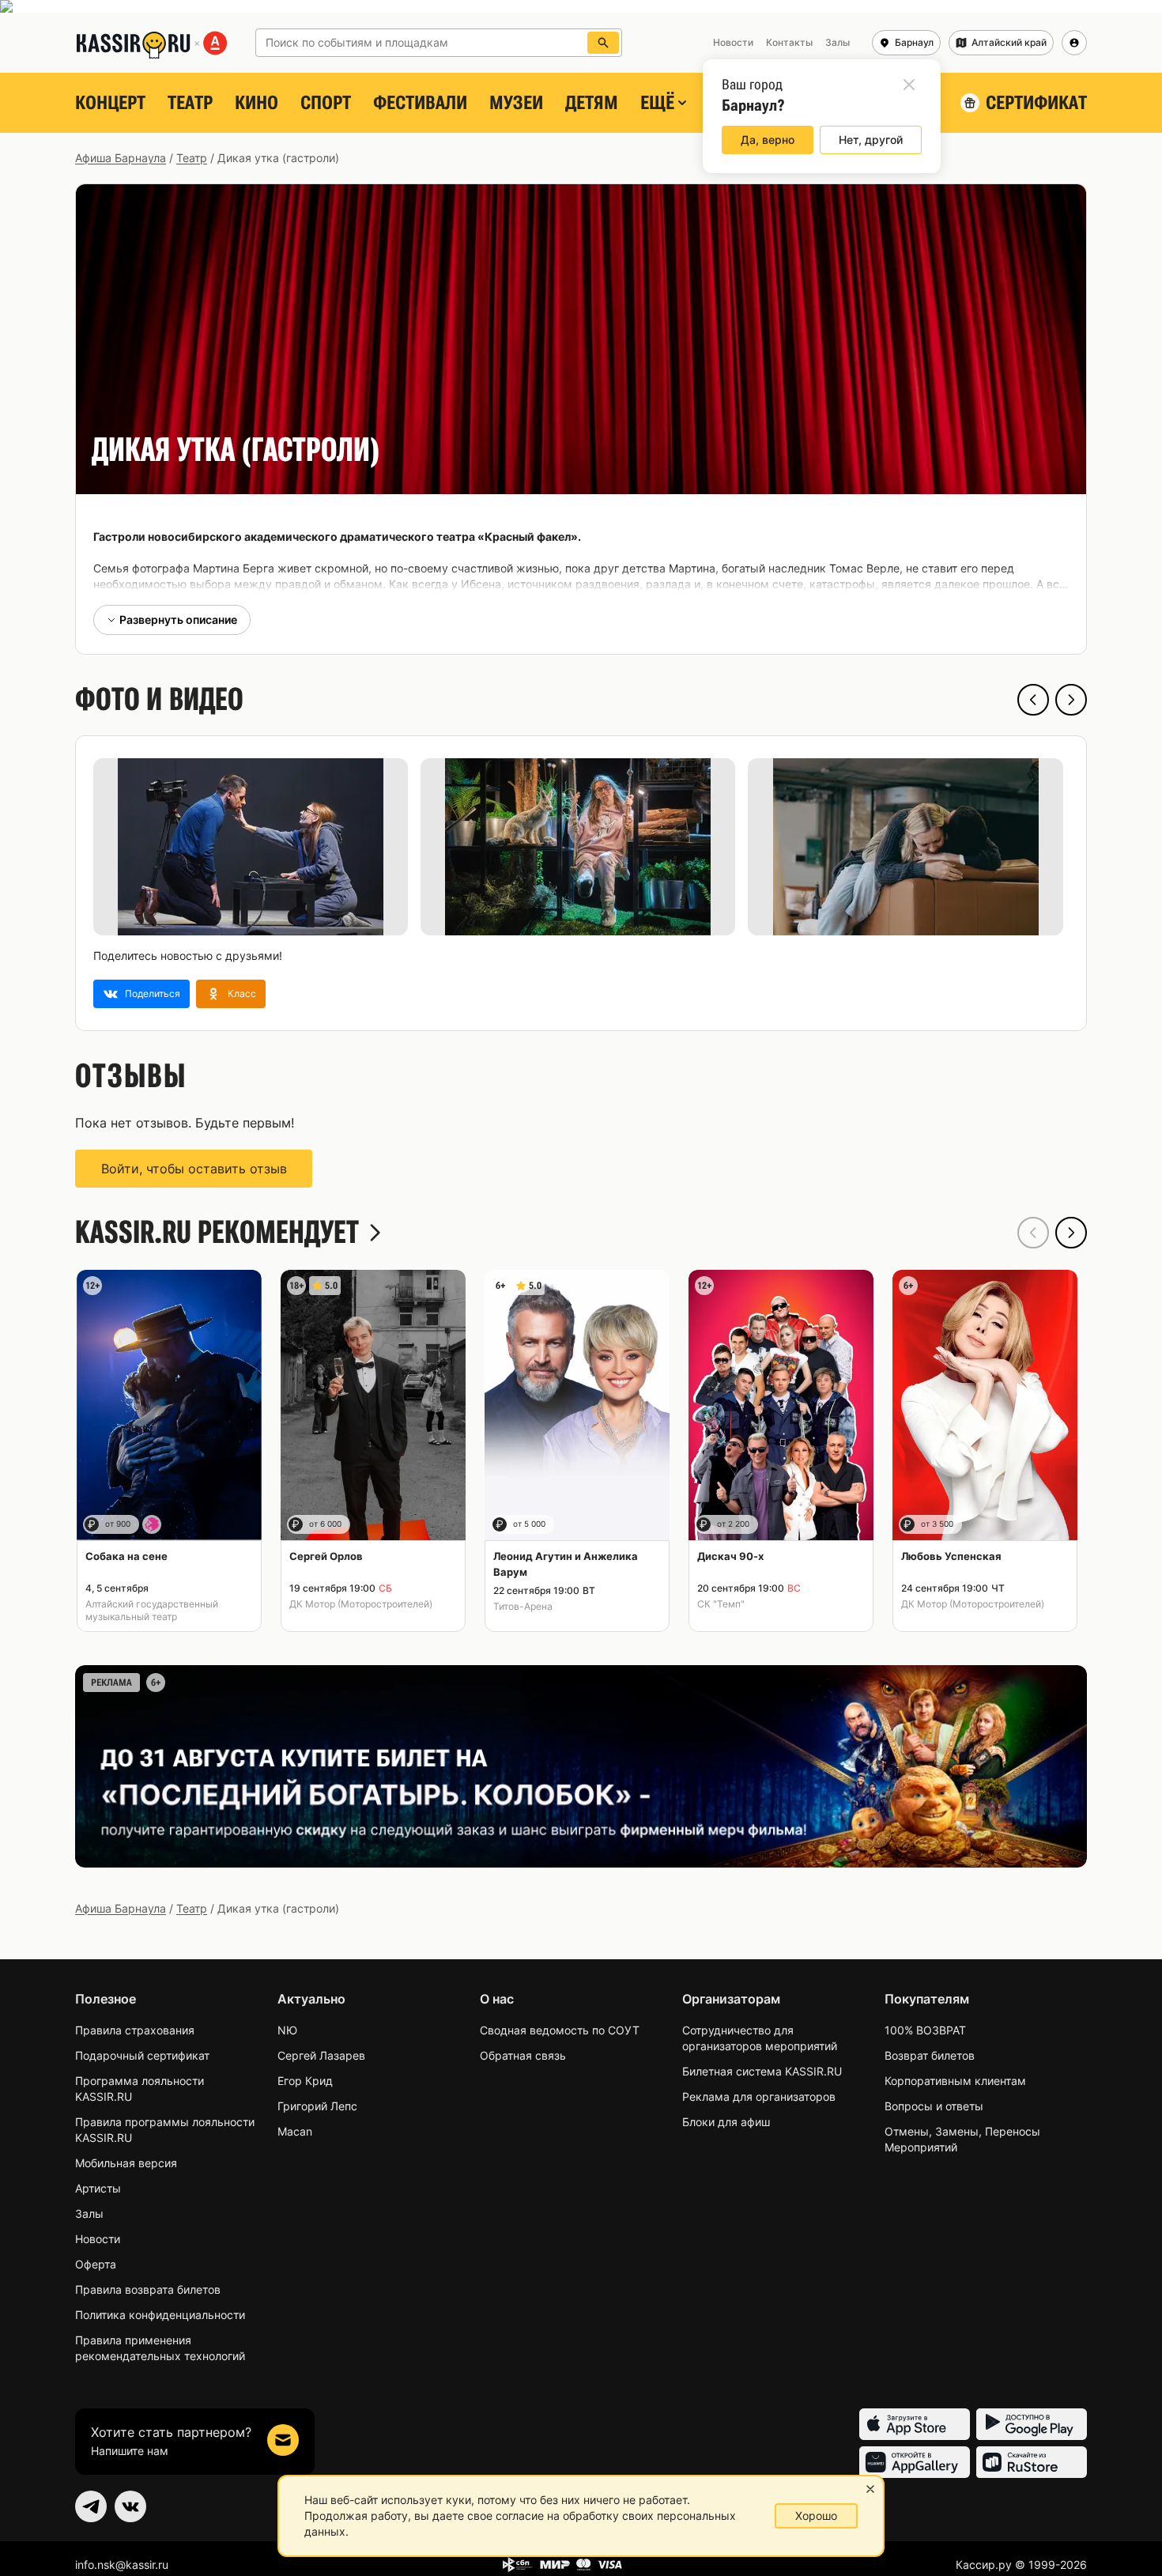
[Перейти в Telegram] (91, 2506)
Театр (190, 103)
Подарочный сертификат (142, 2055)
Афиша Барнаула (121, 158)
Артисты (98, 2188)
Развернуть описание (178, 619)
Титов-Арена (523, 1606)
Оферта (96, 2264)
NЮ (287, 2030)
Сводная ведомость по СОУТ (560, 2030)
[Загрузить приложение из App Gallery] (915, 2462)
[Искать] (603, 43)
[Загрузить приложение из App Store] (915, 2424)
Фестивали (420, 103)
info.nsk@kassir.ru (122, 2565)
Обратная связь (523, 2055)
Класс (242, 993)
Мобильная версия (126, 2163)
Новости (98, 2239)
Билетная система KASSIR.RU (762, 2071)
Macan (295, 2131)
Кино (257, 103)
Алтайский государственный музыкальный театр (152, 1610)
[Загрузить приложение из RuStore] (1032, 2462)
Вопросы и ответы (934, 2106)
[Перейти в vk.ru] (130, 2506)
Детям (592, 103)
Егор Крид (305, 2081)
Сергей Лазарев (321, 2055)
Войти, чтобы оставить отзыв (194, 1169)
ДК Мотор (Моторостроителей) (361, 1604)
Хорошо (816, 2516)
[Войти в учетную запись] (1074, 43)
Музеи (516, 103)
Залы (89, 2213)
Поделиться (153, 993)
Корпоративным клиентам (955, 2081)
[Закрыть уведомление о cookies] (870, 2489)
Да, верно (768, 140)
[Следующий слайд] (1071, 700)
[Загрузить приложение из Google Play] (1032, 2424)
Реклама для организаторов (759, 2096)
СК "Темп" (721, 1604)
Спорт (326, 103)
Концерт (110, 103)
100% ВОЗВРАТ (925, 2030)
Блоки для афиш (726, 2122)
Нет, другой (871, 140)
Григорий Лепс (317, 2106)
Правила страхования (135, 2030)
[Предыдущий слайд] (1033, 700)
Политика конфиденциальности (160, 2315)
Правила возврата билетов (148, 2289)
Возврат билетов (930, 2055)
